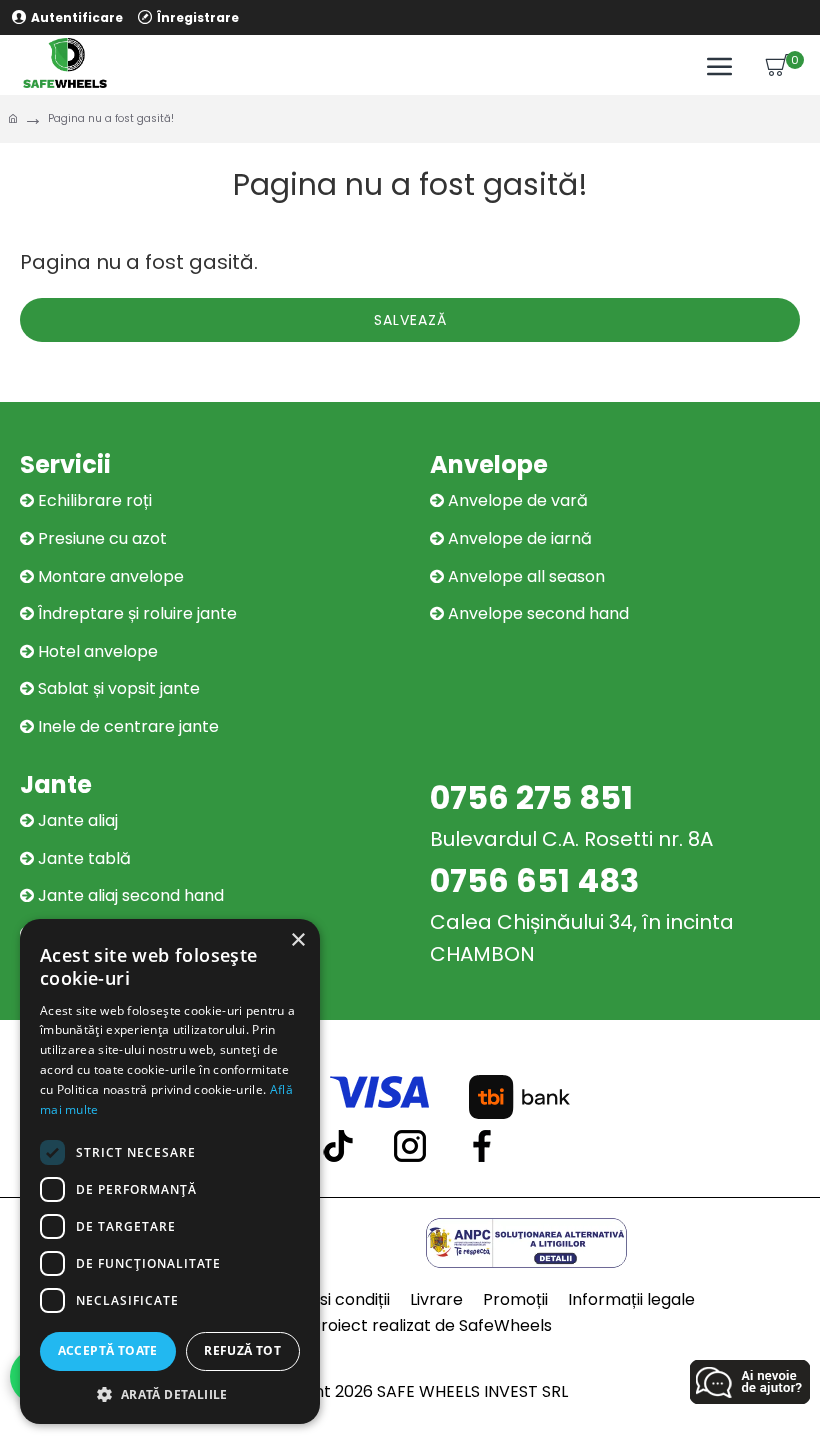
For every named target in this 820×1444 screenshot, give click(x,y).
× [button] (297, 940)
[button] (170, 1394)
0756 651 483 (534, 880)
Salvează (410, 320)
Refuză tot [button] (242, 1350)
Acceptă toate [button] (108, 1350)
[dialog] (170, 1171)
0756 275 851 (531, 797)
